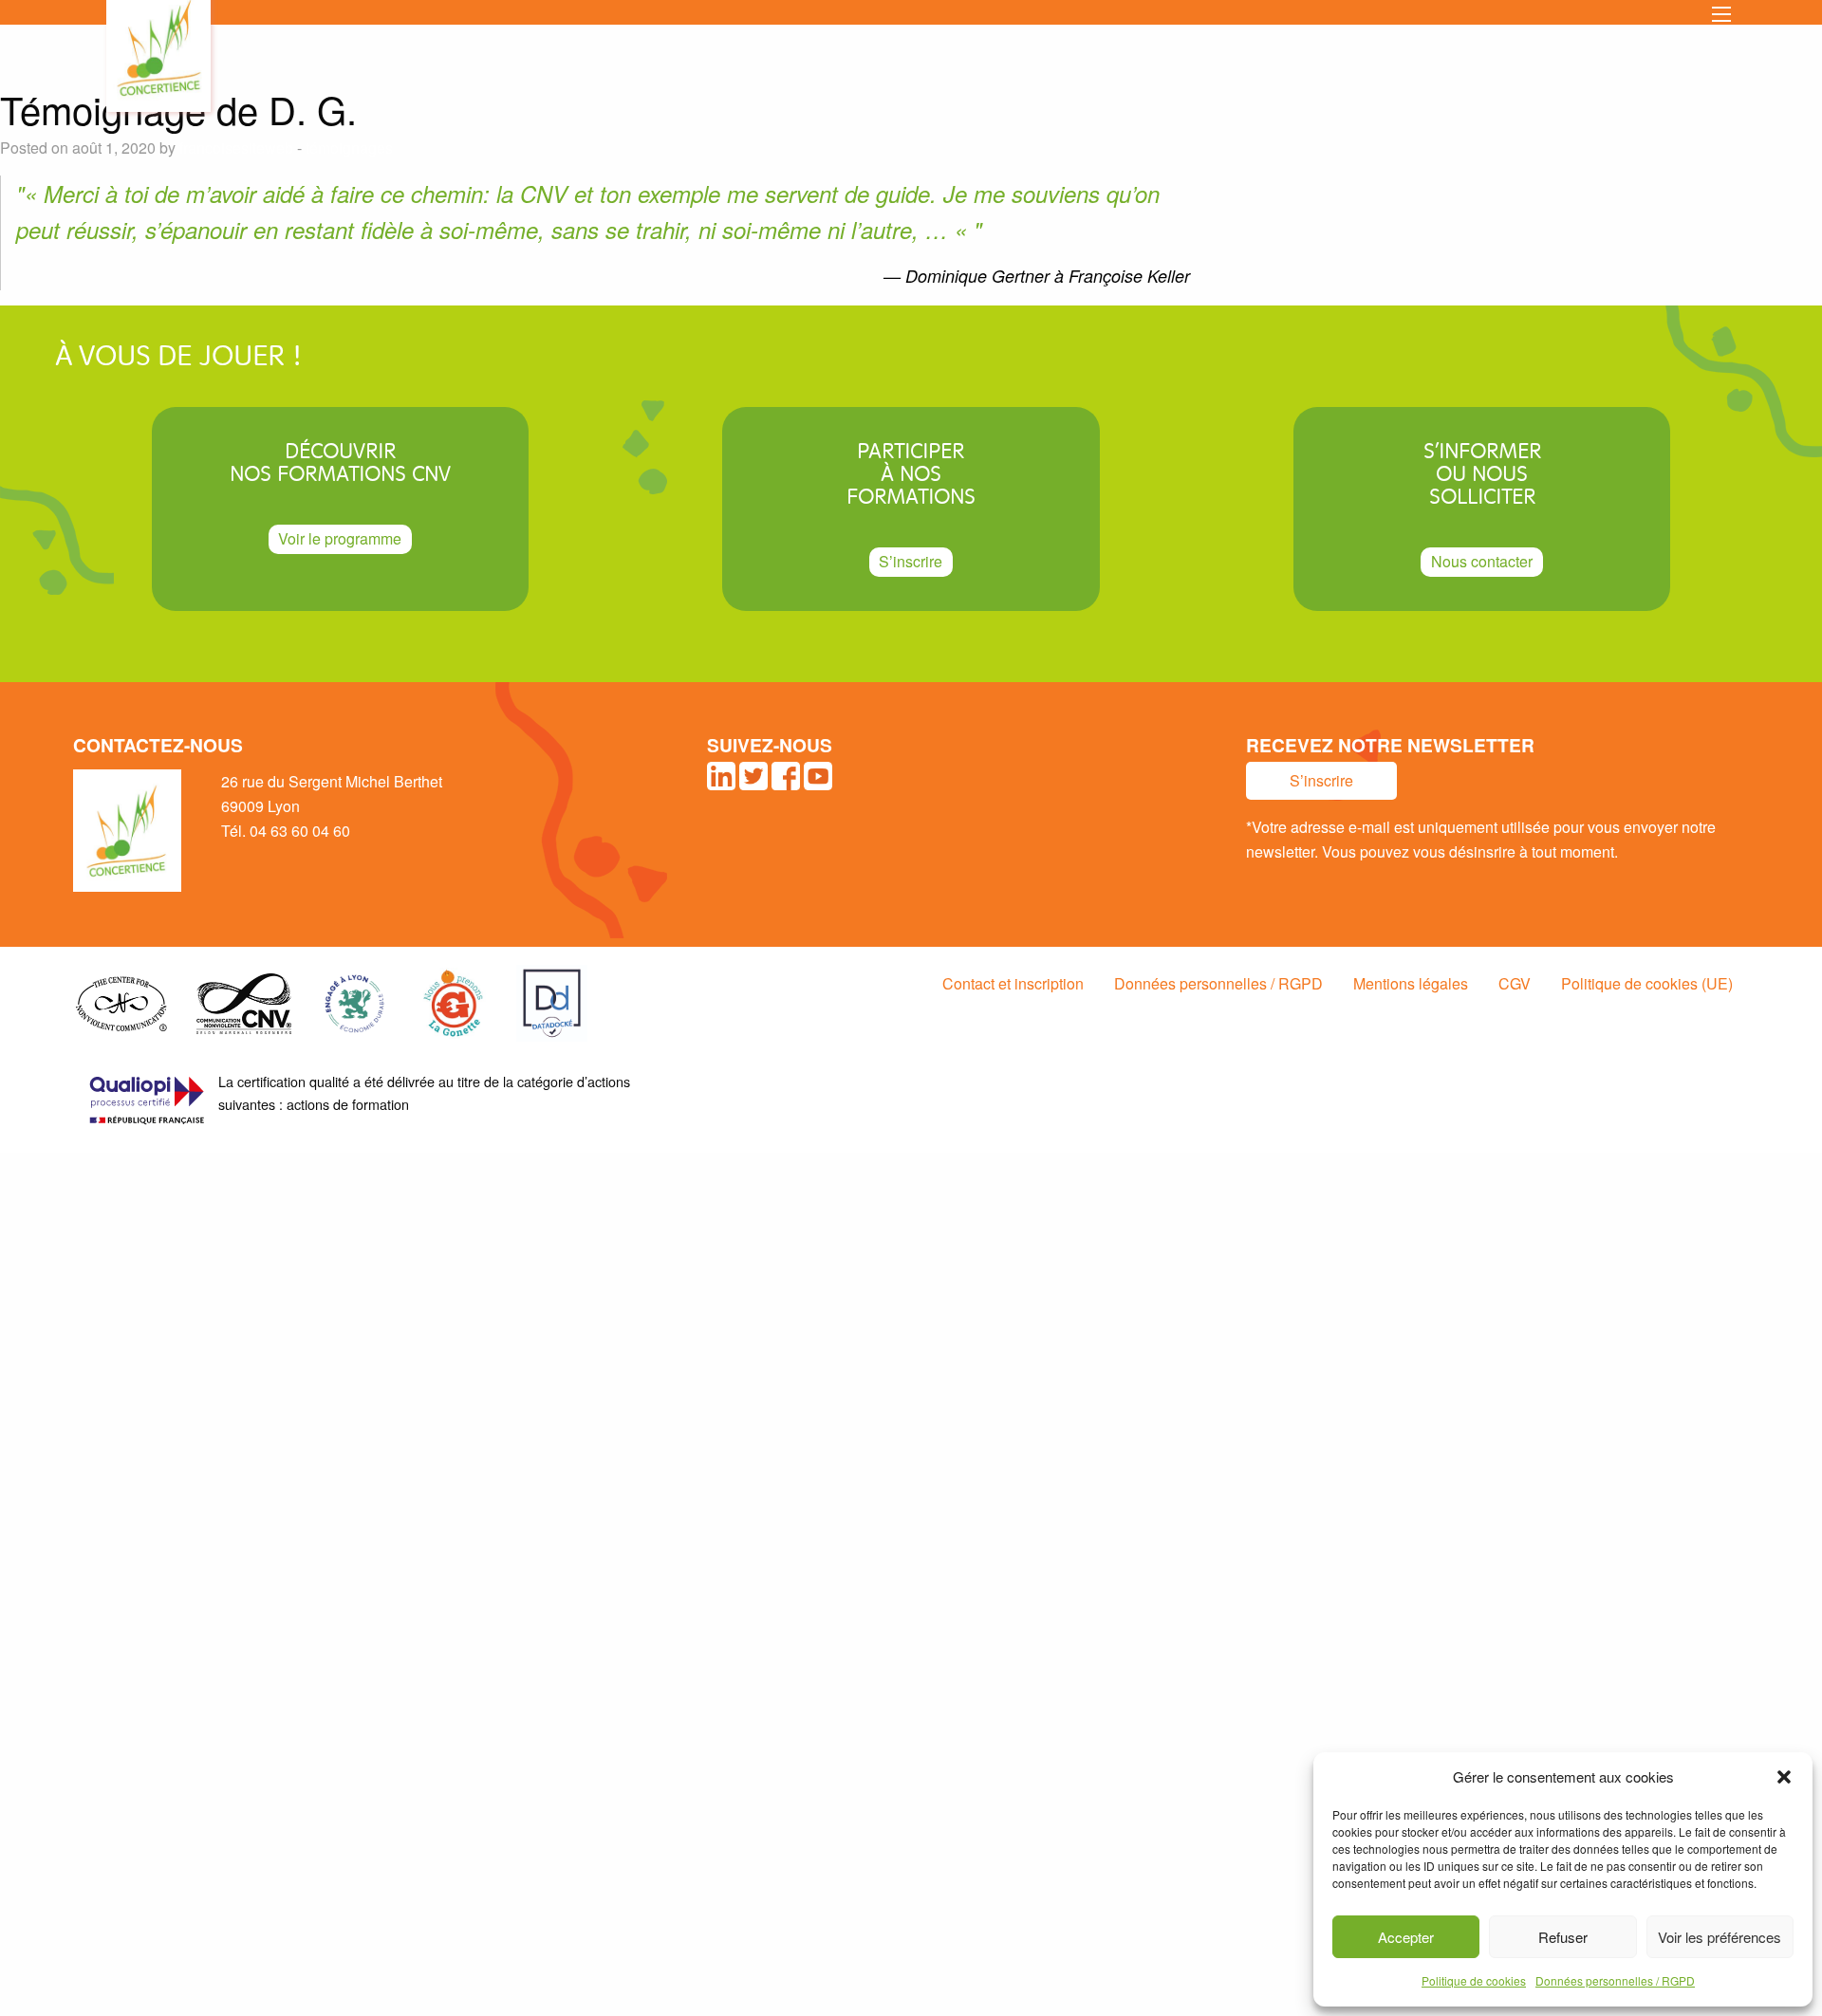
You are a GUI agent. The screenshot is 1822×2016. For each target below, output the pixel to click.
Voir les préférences (1720, 1937)
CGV (1515, 983)
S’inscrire (911, 561)
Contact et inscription (1013, 983)
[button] (1784, 1777)
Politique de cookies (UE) (1647, 983)
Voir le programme (340, 538)
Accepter (1406, 1937)
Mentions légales (1411, 983)
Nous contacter (1482, 561)
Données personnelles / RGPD (1615, 1980)
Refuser (1563, 1937)
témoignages (349, 148)
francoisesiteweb (236, 148)
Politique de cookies (1474, 1980)
